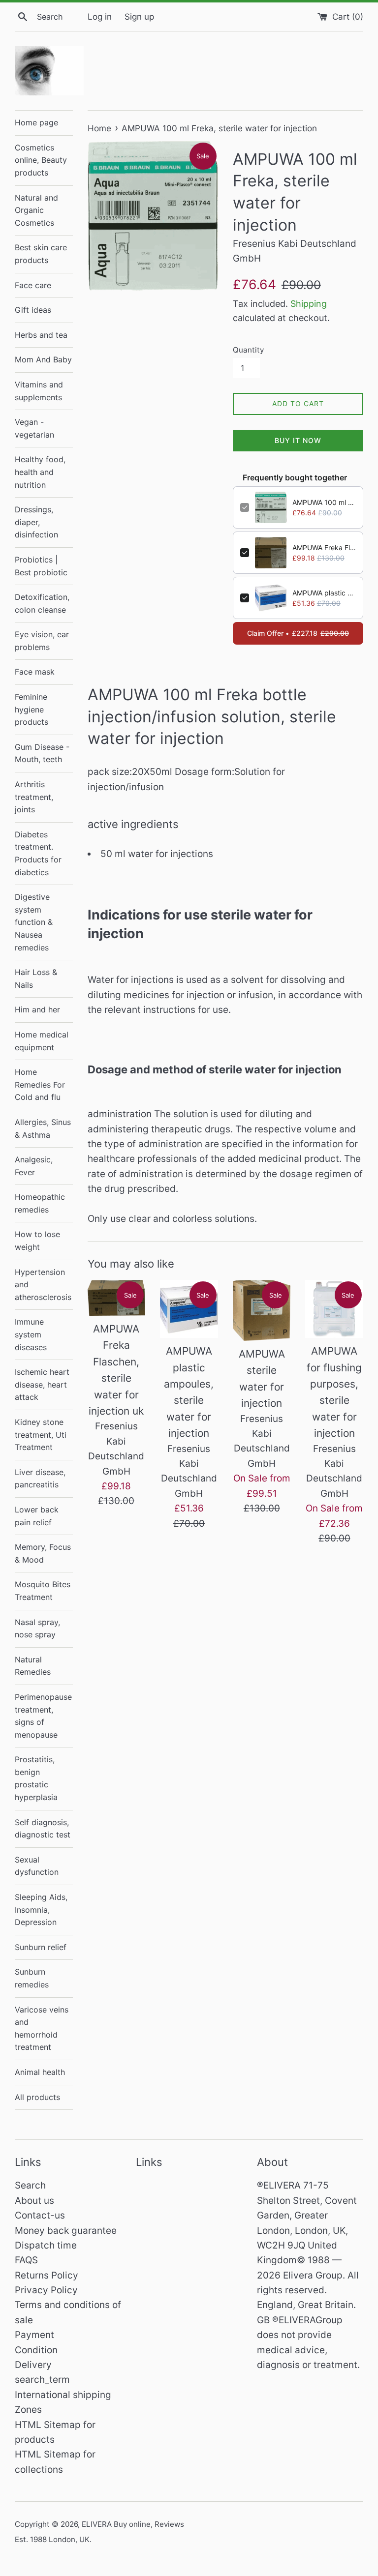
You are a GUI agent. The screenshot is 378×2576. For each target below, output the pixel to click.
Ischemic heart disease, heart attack (42, 1384)
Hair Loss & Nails (36, 978)
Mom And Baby (43, 359)
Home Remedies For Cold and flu (40, 1084)
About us (34, 2201)
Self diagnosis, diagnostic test (43, 1829)
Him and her (37, 1009)
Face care (33, 285)
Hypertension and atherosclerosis (43, 1285)
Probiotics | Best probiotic (41, 566)
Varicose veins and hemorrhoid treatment (42, 2028)
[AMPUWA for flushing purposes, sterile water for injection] (334, 1309)
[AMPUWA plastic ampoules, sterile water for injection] (189, 1309)
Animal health (40, 2072)
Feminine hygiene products (31, 709)
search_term (42, 2380)
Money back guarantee (66, 2231)
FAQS (26, 2260)
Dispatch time (46, 2245)
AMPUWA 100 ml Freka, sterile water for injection (324, 502)
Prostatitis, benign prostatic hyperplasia (36, 1778)
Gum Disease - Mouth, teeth (42, 753)
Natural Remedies (33, 1666)
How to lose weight (37, 1241)
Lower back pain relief (37, 1516)
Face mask (35, 672)
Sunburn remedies (32, 1978)
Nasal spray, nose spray (37, 1629)
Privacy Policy (46, 2290)
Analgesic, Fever (34, 1166)
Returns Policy (47, 2275)
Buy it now (298, 440)
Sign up (139, 16)
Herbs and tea (41, 335)
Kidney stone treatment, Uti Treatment (41, 1435)
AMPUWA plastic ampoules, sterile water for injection (324, 593)
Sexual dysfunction (37, 1866)
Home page (36, 122)
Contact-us (40, 2215)
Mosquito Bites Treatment (43, 1591)
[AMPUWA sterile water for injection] (262, 1310)
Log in (100, 16)
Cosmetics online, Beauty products (41, 160)
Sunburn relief (41, 1947)
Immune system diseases (31, 1334)
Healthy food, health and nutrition (40, 472)
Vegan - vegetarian (34, 428)
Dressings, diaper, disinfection (36, 522)
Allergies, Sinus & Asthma (43, 1128)
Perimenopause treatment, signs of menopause (43, 1716)
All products (37, 2097)
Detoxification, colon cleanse (42, 603)
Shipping (309, 304)
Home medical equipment (42, 1041)
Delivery (33, 2365)
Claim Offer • (298, 633)
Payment (34, 2335)
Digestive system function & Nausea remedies (34, 922)
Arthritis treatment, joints (34, 797)
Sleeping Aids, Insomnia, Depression (41, 1910)
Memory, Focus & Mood (43, 1553)
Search (30, 2185)
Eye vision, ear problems (42, 641)
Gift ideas (33, 310)
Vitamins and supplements (39, 391)
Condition (36, 2350)
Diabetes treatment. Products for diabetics (38, 853)
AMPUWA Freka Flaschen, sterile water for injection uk (324, 548)
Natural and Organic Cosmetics (36, 210)
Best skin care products (41, 254)
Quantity (248, 350)
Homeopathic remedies (40, 1203)
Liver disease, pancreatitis (40, 1479)
